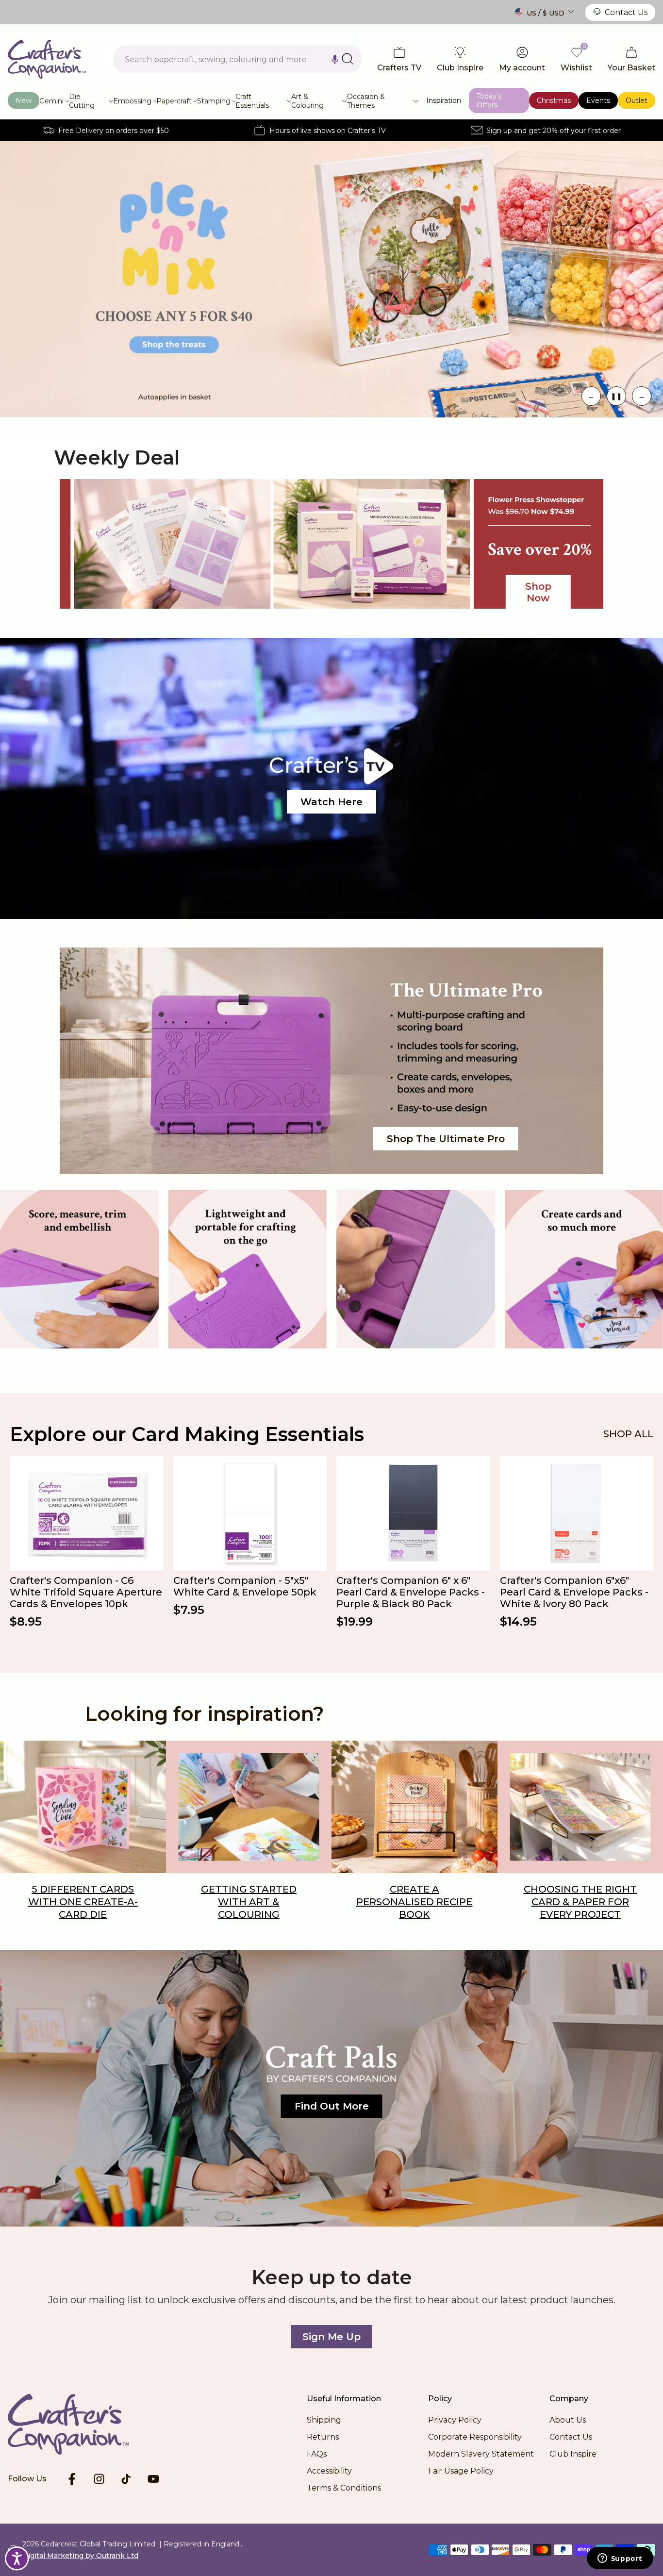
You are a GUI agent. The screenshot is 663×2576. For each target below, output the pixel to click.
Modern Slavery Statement (481, 2454)
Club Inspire (573, 2454)
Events (598, 100)
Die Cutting (82, 101)
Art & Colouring (307, 101)
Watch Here (331, 802)
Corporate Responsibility (475, 2437)
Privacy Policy (455, 2420)
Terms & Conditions (344, 2488)
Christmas (554, 100)
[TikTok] (126, 2479)
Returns (323, 2437)
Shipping (324, 2420)
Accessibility (329, 2471)
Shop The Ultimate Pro (446, 1139)
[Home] (83, 2424)
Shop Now (538, 592)
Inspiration (444, 100)
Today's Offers (489, 100)
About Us (568, 2420)
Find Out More (332, 2106)
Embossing (132, 101)
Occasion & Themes (366, 101)
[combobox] (237, 59)
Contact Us (626, 12)
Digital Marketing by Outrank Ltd (80, 2556)
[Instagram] (99, 2479)
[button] (335, 59)
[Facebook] (72, 2479)
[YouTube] (153, 2479)
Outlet (637, 100)
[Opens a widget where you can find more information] (620, 2559)
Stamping (214, 101)
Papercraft (174, 101)
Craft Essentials (252, 101)
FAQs (317, 2454)
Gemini (51, 101)
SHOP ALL (628, 1434)
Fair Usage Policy (461, 2471)
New (24, 100)
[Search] (348, 59)
